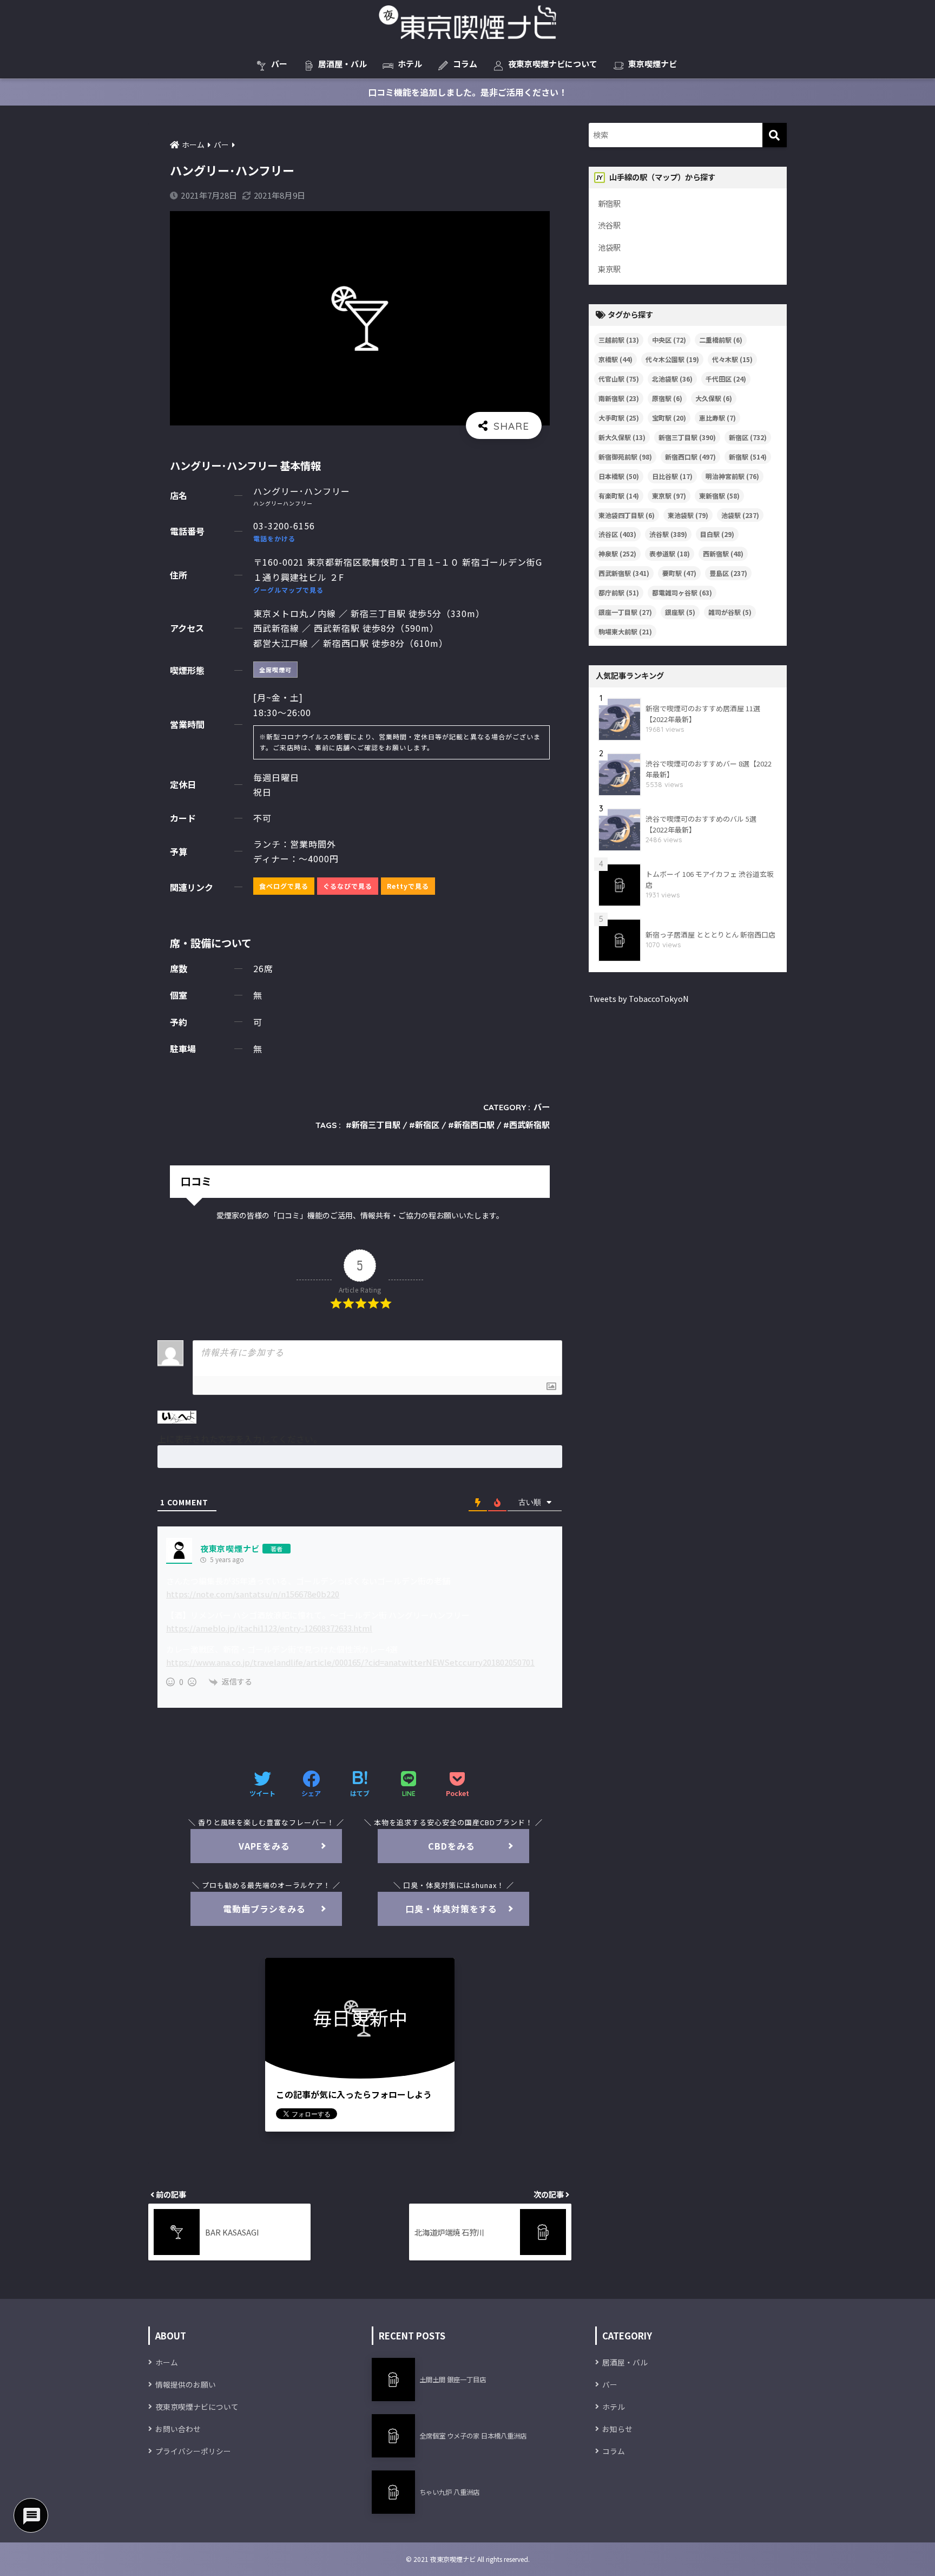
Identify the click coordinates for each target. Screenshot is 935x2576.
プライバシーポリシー (193, 2451)
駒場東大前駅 (625, 631)
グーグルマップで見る (288, 590)
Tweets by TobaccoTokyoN (639, 998)
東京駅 (609, 269)
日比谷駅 (672, 476)
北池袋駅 (672, 379)
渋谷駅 (609, 225)
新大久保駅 (622, 437)
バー (279, 64)
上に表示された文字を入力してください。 (240, 1439)
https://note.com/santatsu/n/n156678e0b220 (253, 1594)
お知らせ (617, 2429)
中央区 (669, 340)
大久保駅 (714, 398)
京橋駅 (615, 359)
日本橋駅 (619, 476)
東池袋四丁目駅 (627, 515)
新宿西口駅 (474, 1125)
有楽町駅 (619, 496)
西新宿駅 (723, 553)
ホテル (410, 64)
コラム (465, 64)
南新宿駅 (619, 398)
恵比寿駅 (717, 418)
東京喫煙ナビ (653, 64)
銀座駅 (680, 612)
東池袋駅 (688, 515)
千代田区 (726, 379)
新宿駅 (609, 203)
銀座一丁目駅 (625, 612)
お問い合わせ (178, 2429)
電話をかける (274, 538)
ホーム (167, 2362)
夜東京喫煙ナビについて (553, 64)
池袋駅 (609, 247)
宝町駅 (669, 418)
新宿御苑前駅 (625, 457)
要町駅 (679, 573)
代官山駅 (619, 379)
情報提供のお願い (186, 2384)
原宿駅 (667, 398)
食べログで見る (284, 886)
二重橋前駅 (721, 340)
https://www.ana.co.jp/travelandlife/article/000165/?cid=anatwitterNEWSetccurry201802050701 (350, 1662)
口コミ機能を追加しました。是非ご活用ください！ (467, 92)
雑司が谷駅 (730, 612)
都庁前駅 (619, 592)
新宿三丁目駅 (376, 1125)
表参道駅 (670, 553)
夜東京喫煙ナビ (230, 1548)
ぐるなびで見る (348, 886)
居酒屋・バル (343, 64)
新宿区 (427, 1125)
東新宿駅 (719, 496)
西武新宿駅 (529, 1125)
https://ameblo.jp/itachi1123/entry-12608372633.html (269, 1628)
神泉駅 (617, 553)
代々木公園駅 (672, 359)
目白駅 (717, 534)
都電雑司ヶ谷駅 (682, 592)
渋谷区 (617, 534)
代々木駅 (732, 359)
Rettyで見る (408, 886)
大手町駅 (619, 418)
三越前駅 (619, 340)
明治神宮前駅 (732, 476)
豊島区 (728, 573)
